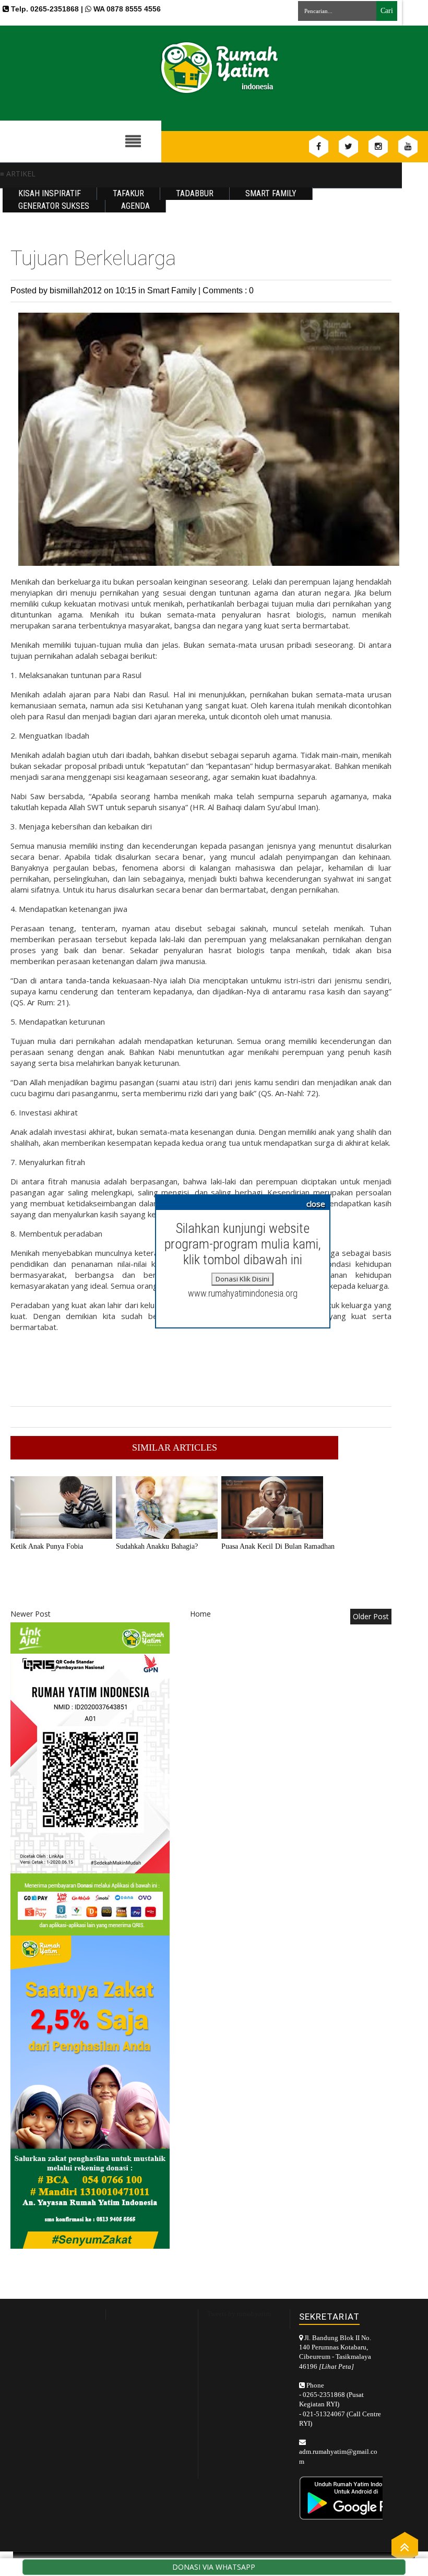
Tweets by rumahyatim (239, 2314)
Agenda (135, 206)
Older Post (371, 1616)
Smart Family (271, 193)
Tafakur (128, 193)
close (316, 1204)
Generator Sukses (54, 206)
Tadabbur (195, 193)
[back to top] (405, 2547)
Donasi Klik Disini (242, 1279)
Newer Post (31, 1614)
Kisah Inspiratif (50, 193)
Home (200, 1614)
